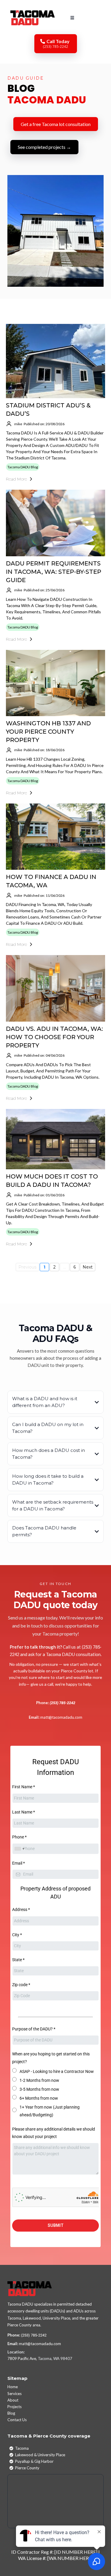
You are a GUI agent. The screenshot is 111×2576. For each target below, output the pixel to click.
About (13, 2400)
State (18, 1960)
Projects (15, 2407)
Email (18, 1863)
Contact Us (17, 2420)
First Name (24, 1787)
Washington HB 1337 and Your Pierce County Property (48, 732)
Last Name (24, 1812)
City (17, 1935)
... (65, 1267)
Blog (11, 2413)
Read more (16, 479)
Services (15, 2394)
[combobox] (19, 1849)
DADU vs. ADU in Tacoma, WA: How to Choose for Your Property (54, 1037)
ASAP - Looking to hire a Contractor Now (57, 2071)
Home (13, 2387)
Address (21, 1909)
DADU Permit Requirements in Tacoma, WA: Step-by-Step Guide (54, 572)
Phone (19, 1837)
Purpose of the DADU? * (34, 2029)
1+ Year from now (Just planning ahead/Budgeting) (50, 2111)
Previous (27, 1267)
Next (88, 1267)
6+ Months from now (39, 2098)
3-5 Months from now (39, 2089)
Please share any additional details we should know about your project (54, 2133)
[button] (71, 18)
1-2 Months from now (39, 2080)
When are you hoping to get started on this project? (51, 2058)
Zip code (21, 1985)
